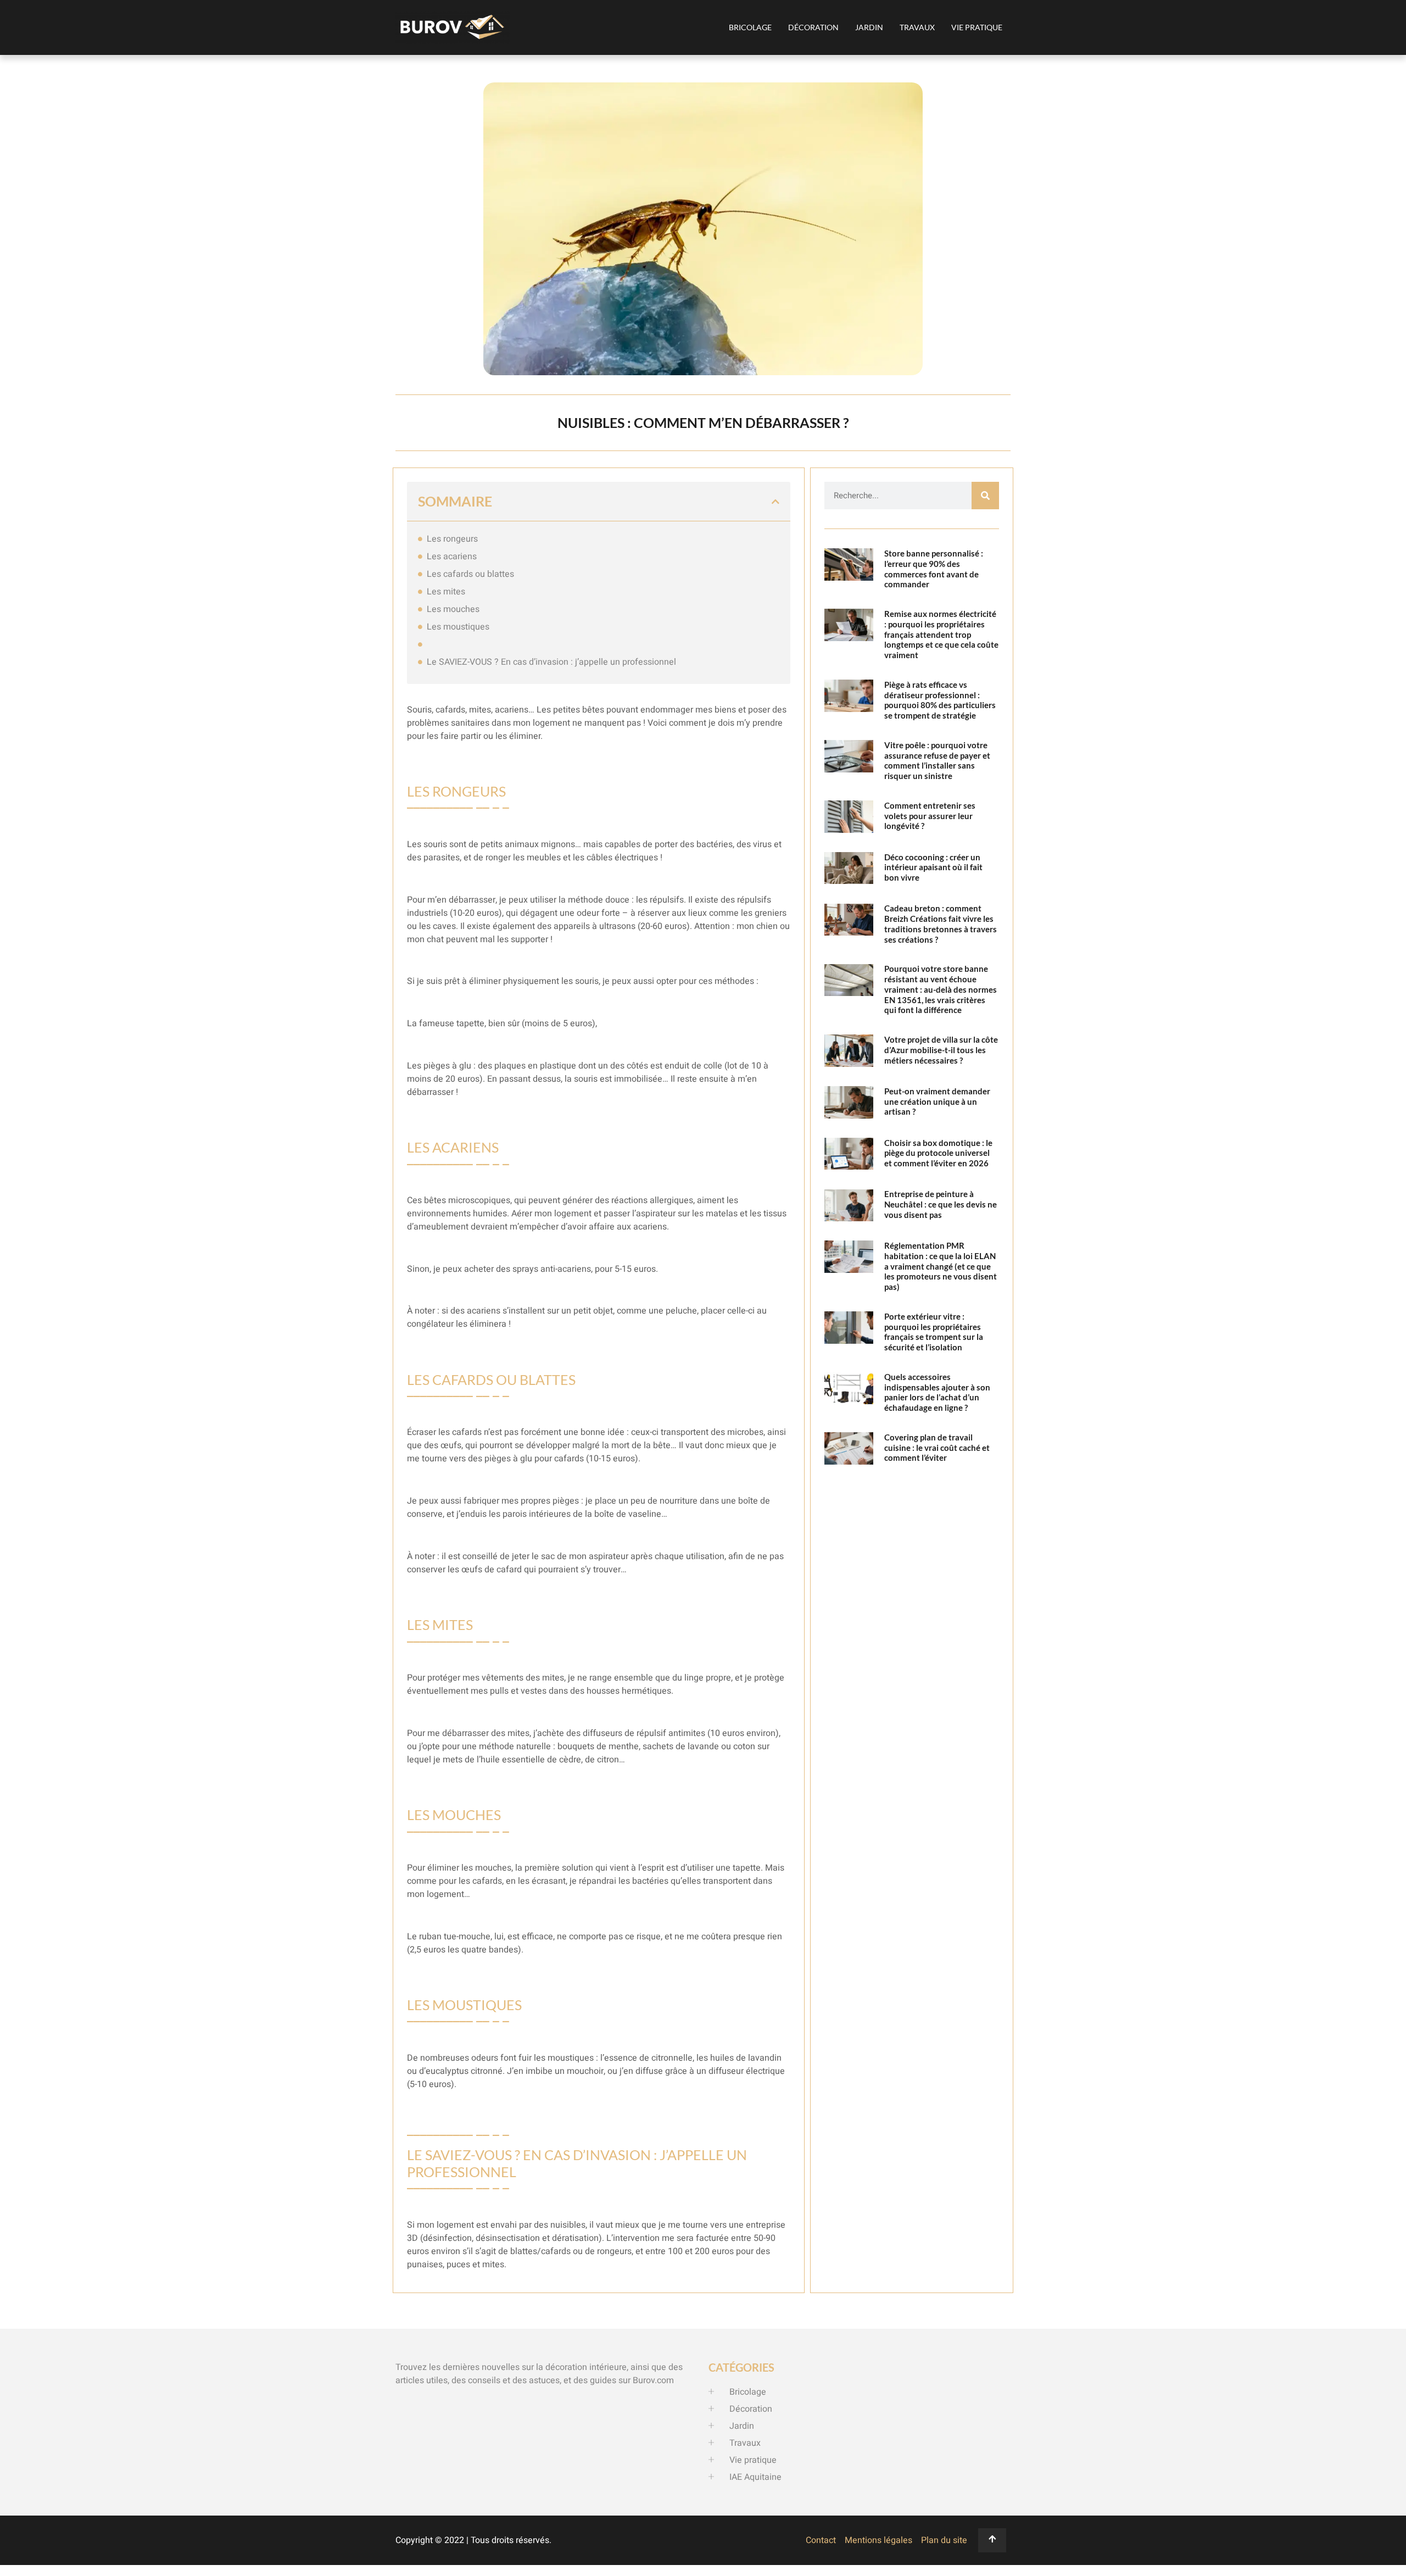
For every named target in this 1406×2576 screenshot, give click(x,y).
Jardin (869, 27)
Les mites (446, 592)
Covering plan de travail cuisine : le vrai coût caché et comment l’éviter (937, 1448)
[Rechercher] (985, 496)
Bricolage (750, 27)
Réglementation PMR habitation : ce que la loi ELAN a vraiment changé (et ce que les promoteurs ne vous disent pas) (941, 1266)
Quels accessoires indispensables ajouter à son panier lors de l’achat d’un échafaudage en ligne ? (937, 1392)
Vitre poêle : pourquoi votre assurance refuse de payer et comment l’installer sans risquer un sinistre (937, 760)
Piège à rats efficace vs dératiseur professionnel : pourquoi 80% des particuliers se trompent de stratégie (940, 700)
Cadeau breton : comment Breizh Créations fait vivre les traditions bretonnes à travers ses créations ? (941, 923)
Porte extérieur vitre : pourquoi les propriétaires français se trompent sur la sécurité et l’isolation (934, 1332)
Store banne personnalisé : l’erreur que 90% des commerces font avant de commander (934, 569)
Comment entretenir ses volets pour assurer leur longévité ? (930, 816)
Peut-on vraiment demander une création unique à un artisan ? (937, 1101)
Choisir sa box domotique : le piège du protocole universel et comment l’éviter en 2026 (938, 1153)
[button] (775, 502)
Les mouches (453, 609)
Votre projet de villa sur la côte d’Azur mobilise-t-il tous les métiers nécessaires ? (941, 1050)
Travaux (917, 27)
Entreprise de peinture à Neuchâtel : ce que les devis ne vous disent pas (941, 1204)
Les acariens (452, 557)
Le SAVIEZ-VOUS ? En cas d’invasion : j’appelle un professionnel (551, 662)
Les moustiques (458, 627)
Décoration (813, 27)
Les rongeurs (452, 539)
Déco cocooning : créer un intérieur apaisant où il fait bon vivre (933, 867)
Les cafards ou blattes (470, 574)
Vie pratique (977, 27)
